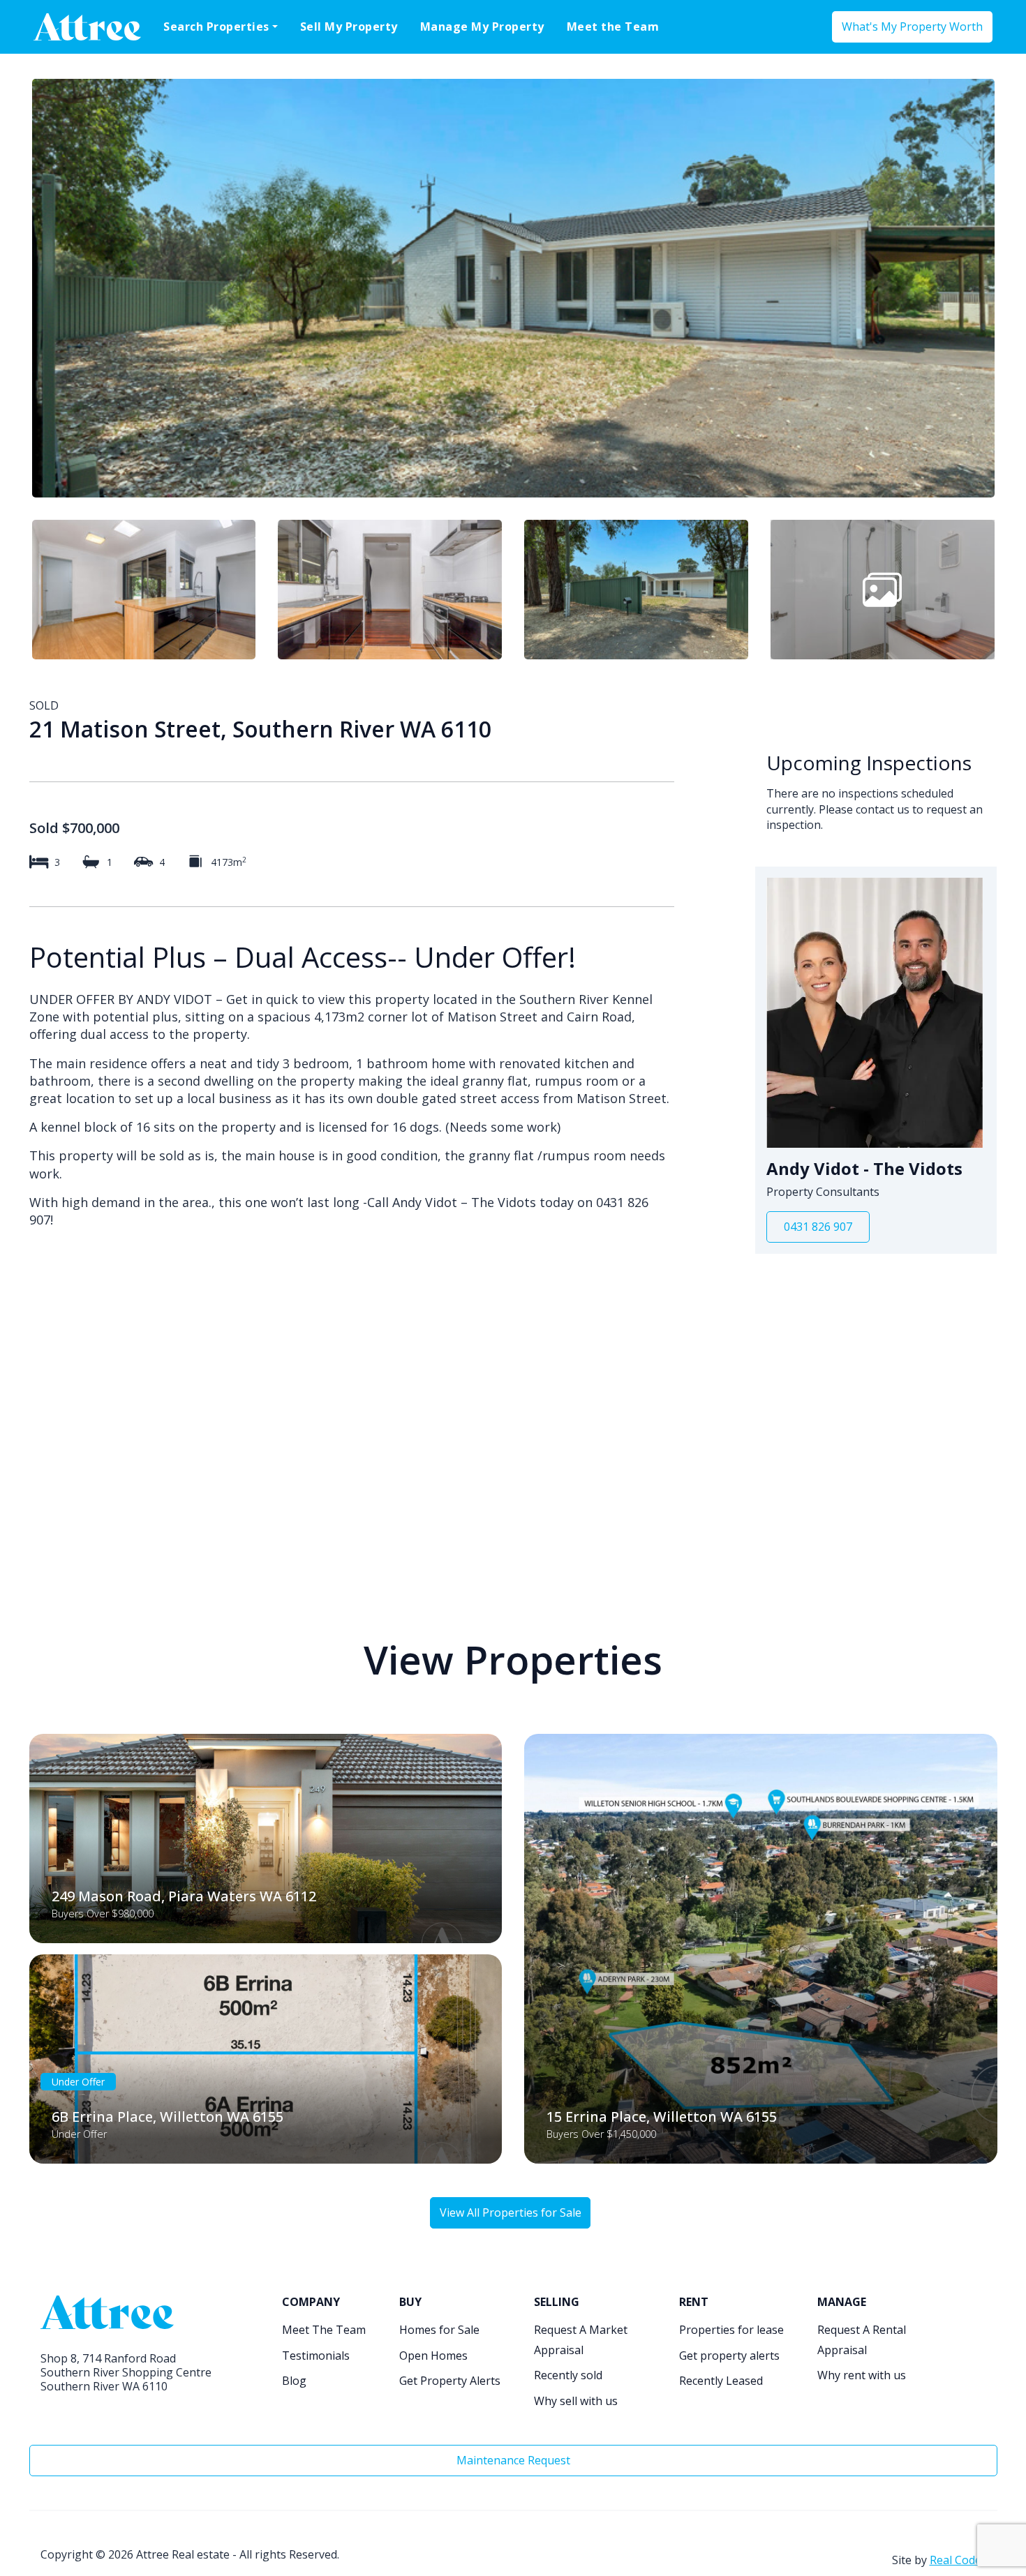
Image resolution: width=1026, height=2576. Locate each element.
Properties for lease (731, 2330)
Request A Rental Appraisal (862, 2340)
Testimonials (316, 2356)
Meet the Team (613, 27)
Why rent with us (862, 2375)
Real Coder (958, 2560)
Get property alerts (729, 2356)
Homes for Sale (439, 2330)
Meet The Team (324, 2330)
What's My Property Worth (912, 27)
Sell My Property (349, 27)
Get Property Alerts (450, 2381)
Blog (294, 2381)
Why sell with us (576, 2401)
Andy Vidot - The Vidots (864, 1169)
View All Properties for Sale (511, 2212)
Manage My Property (482, 27)
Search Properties (216, 27)
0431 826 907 (818, 1227)
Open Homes (433, 2356)
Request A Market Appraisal (581, 2340)
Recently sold (568, 2375)
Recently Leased (721, 2381)
